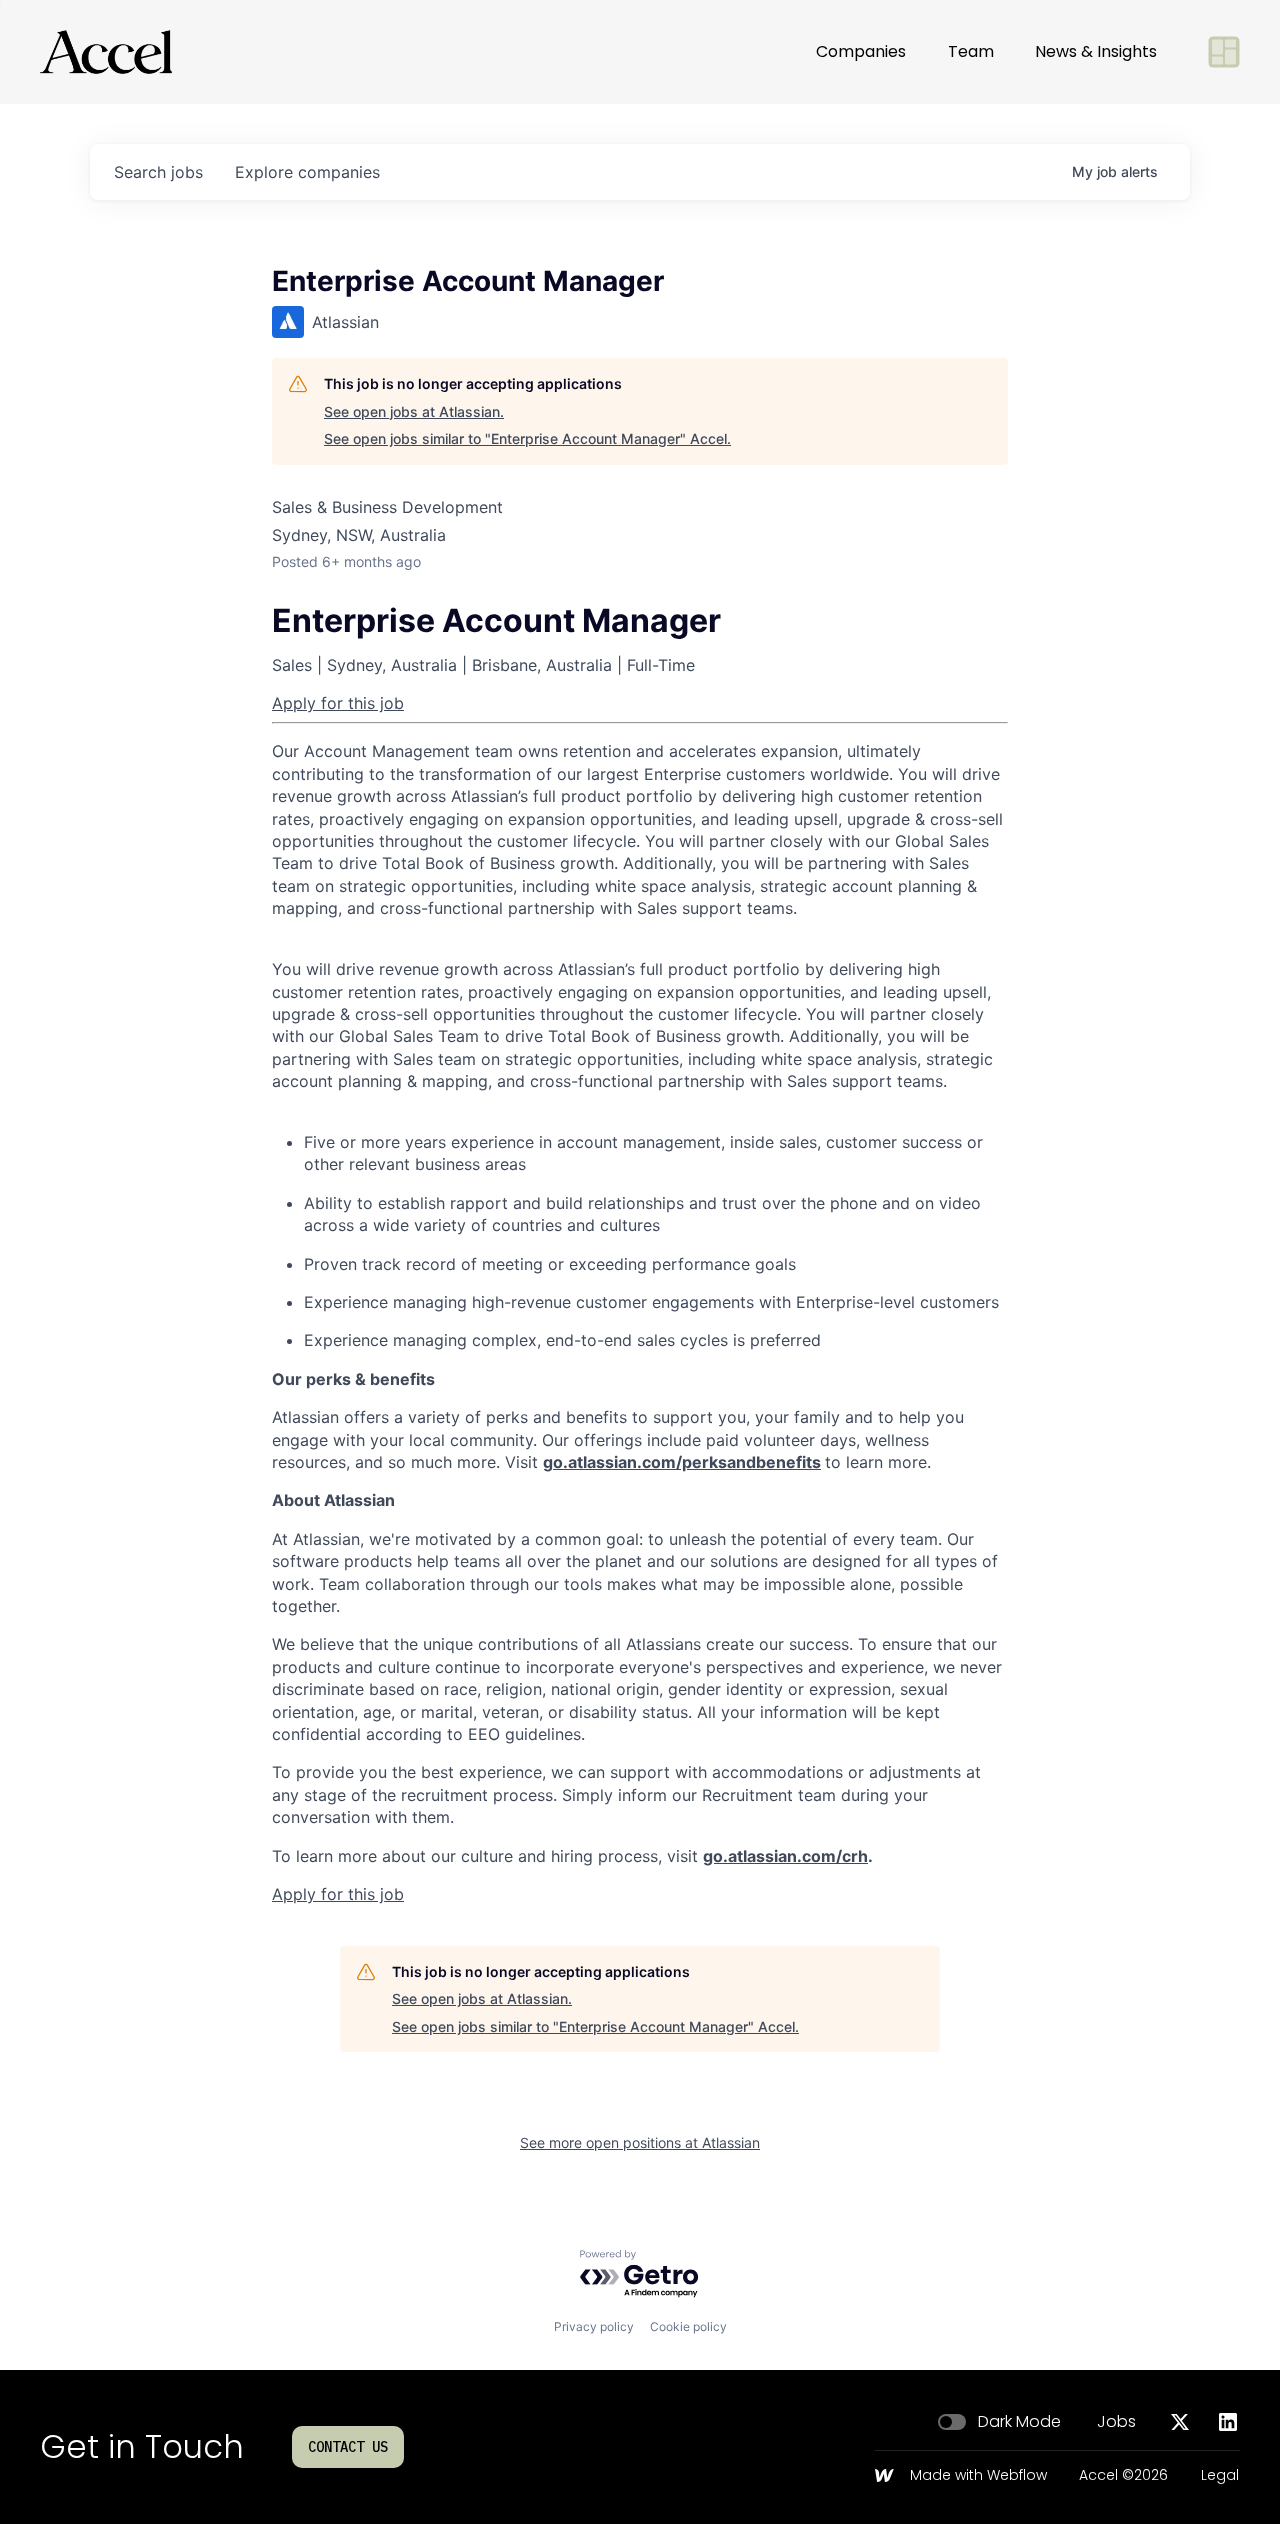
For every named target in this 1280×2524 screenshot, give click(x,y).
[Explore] (1224, 52)
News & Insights (1096, 51)
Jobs (1116, 2422)
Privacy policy (594, 2326)
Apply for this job (338, 703)
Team (971, 51)
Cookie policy (688, 2326)
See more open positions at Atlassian (640, 2142)
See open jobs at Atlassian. (414, 411)
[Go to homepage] (106, 52)
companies (307, 172)
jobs (158, 172)
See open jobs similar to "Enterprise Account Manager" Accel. (527, 438)
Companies (861, 51)
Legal (1220, 2476)
